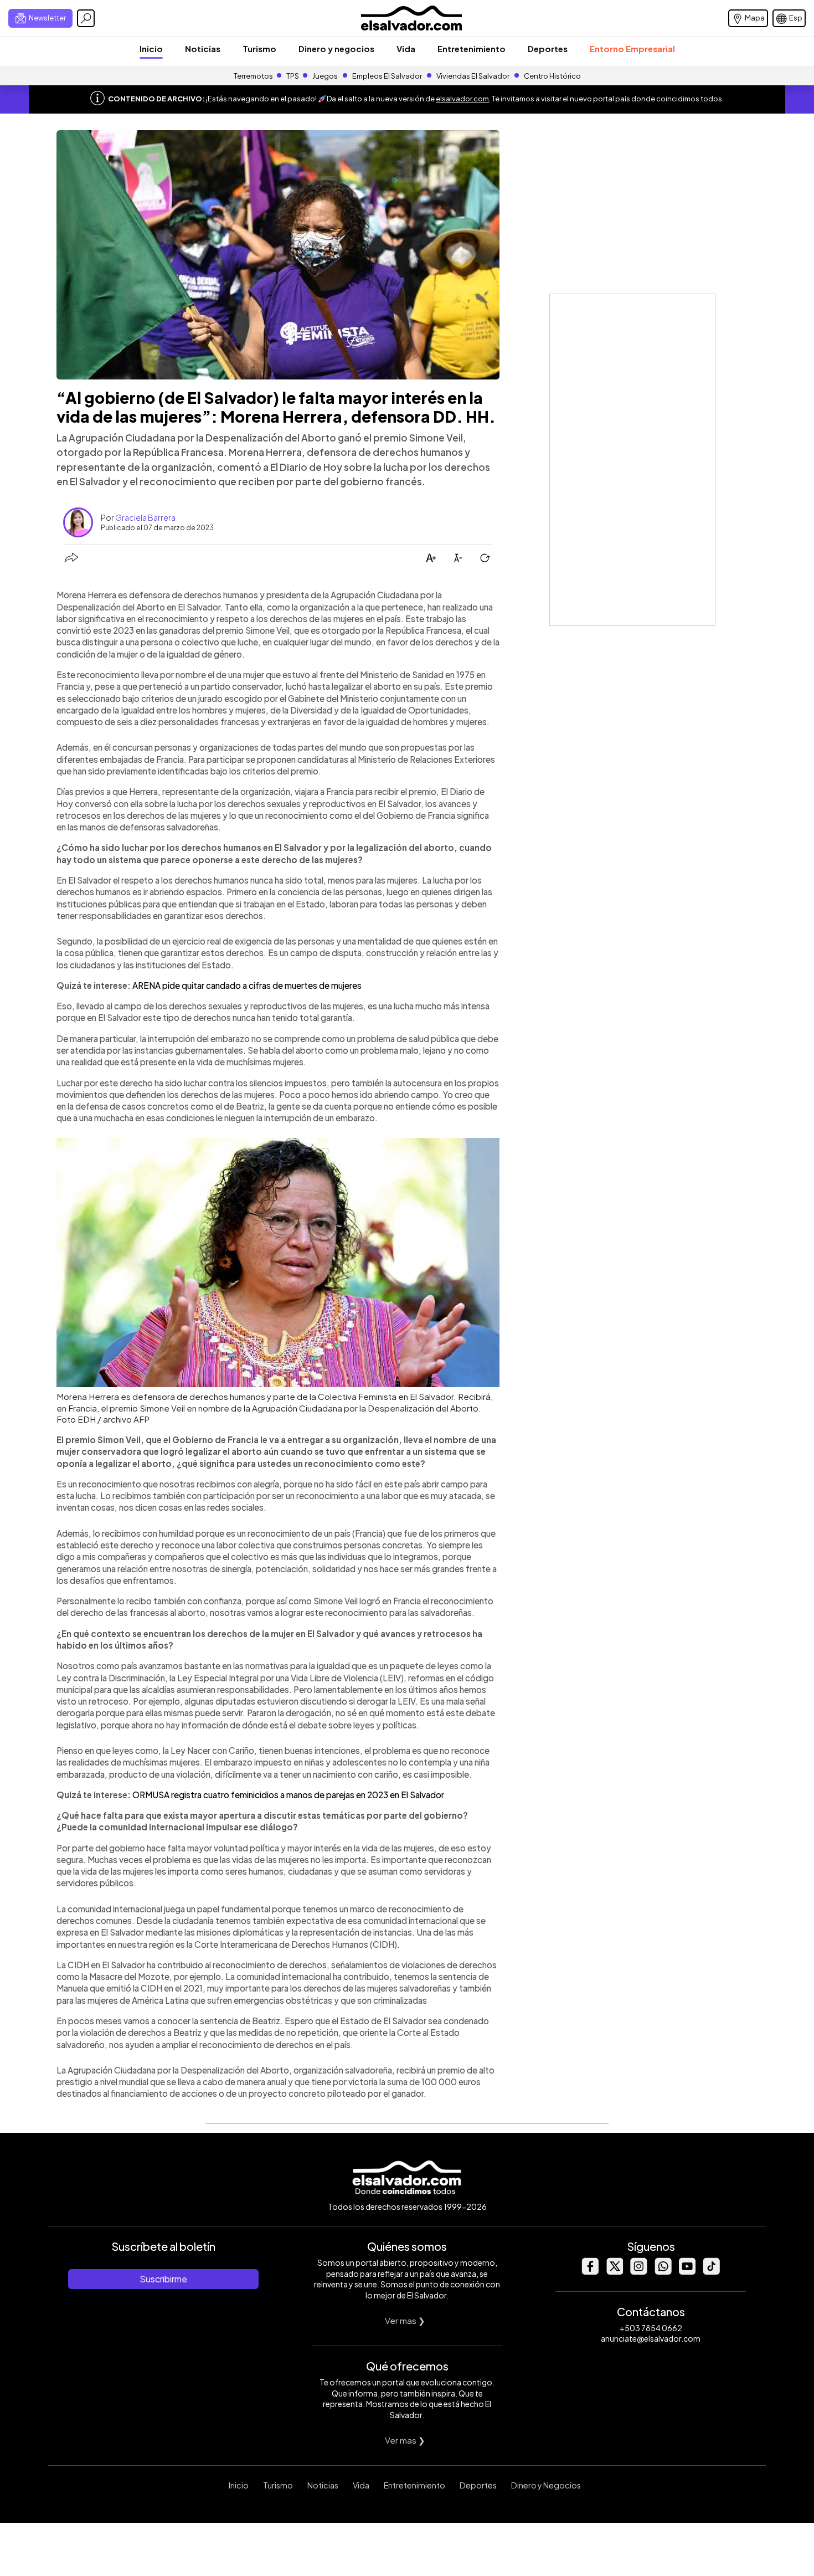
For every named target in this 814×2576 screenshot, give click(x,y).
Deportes (548, 48)
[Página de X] (614, 2272)
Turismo (259, 48)
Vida (406, 48)
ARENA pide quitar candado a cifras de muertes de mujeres (247, 985)
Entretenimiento (472, 48)
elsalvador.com (462, 99)
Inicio (151, 48)
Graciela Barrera (145, 517)
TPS (293, 76)
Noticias (203, 48)
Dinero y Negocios (546, 2485)
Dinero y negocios (336, 48)
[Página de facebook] (590, 2272)
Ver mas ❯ (405, 2320)
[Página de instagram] (638, 2272)
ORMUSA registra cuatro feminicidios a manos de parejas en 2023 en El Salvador (288, 1795)
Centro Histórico (552, 76)
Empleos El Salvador (387, 76)
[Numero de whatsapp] (663, 2272)
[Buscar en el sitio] (86, 18)
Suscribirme (163, 2279)
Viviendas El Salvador (473, 76)
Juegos (325, 76)
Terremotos (253, 76)
